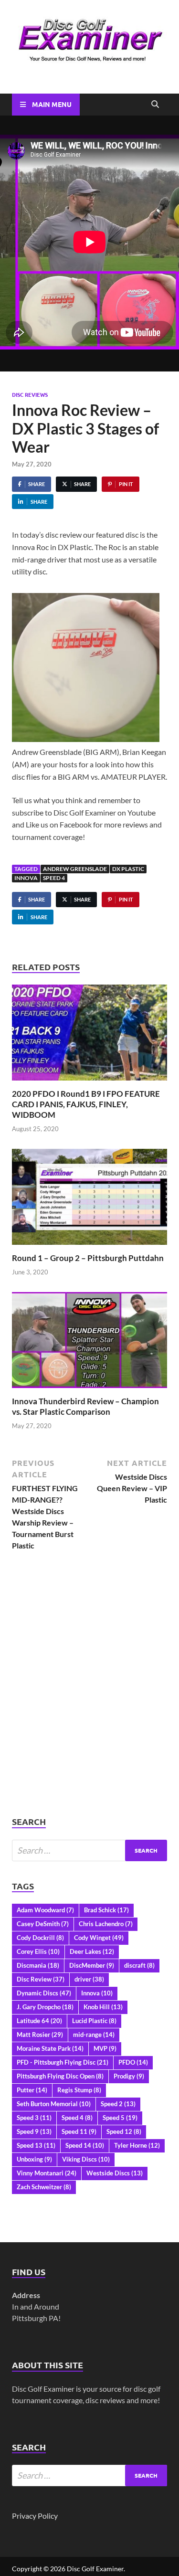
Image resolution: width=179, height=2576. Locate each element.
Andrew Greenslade (75, 869)
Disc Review (41, 1979)
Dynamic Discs (44, 1993)
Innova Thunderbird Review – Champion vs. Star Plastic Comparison (85, 1406)
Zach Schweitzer (44, 2187)
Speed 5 (120, 2118)
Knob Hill (103, 2007)
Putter (32, 2090)
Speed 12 (124, 2131)
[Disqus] (89, 1694)
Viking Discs (86, 2159)
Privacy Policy (35, 2516)
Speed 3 (34, 2118)
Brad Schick (106, 1910)
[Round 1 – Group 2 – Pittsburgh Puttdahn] (89, 1200)
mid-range (94, 2035)
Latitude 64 (39, 2021)
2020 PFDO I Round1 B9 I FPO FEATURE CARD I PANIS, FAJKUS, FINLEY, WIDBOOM (86, 1104)
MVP (105, 2048)
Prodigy (129, 2076)
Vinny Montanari (47, 2173)
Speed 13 (36, 2145)
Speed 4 (54, 878)
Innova (26, 878)
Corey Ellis (38, 1951)
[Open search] (155, 105)
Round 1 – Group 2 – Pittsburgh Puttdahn (88, 1258)
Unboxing (34, 2159)
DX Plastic (128, 869)
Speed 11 (79, 2131)
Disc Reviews (30, 394)
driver (89, 1979)
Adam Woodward (45, 1910)
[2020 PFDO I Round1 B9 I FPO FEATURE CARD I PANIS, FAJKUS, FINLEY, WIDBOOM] (89, 1035)
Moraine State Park (50, 2048)
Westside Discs (115, 2173)
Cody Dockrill (40, 1938)
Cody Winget (99, 1938)
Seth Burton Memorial (54, 2104)
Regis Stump (79, 2090)
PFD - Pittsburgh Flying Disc (63, 2062)
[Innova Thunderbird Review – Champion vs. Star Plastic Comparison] (89, 1343)
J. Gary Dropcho (45, 2007)
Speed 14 (85, 2145)
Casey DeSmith (43, 1924)
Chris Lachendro (106, 1924)
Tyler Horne (137, 2145)
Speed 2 (118, 2104)
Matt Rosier (40, 2035)
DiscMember (92, 1965)
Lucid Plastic (94, 2021)
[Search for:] (89, 1850)
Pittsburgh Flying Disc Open (60, 2076)
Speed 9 (34, 2131)
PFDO (133, 2062)
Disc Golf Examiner (95, 2569)
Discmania (38, 1965)
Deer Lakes (92, 1951)
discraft (139, 1965)
